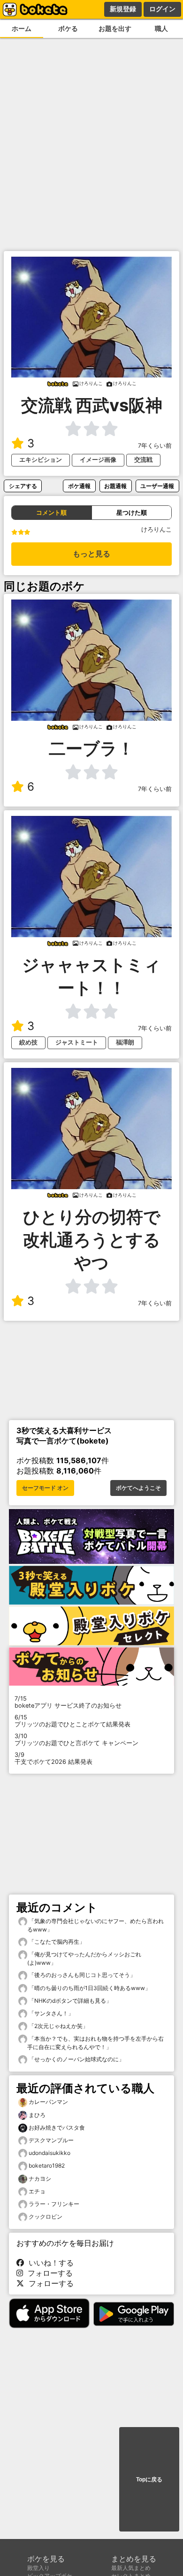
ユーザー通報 (157, 486)
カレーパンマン (48, 2102)
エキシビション (41, 460)
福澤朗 (125, 1042)
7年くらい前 (155, 446)
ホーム (22, 28)
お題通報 (115, 486)
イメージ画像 (98, 460)
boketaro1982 (47, 2165)
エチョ (37, 2191)
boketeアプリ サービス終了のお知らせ (68, 1702)
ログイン (162, 9)
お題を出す (115, 28)
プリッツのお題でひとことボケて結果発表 (72, 1721)
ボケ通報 (79, 486)
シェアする (23, 486)
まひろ (37, 2115)
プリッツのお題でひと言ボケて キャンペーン (76, 1740)
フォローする (48, 2273)
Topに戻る (149, 2480)
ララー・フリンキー (54, 2204)
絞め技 (28, 1042)
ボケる (68, 28)
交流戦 (143, 460)
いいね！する (49, 2263)
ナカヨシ (40, 2179)
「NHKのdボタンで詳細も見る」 (69, 2001)
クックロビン (46, 2217)
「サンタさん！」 (50, 2013)
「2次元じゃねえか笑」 (58, 2026)
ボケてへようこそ (138, 1488)
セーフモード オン (45, 1488)
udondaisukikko (50, 2153)
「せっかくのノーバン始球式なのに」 (76, 2059)
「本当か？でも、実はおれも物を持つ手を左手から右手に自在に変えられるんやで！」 (95, 2043)
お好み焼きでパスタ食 (57, 2128)
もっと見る (91, 554)
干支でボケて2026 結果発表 (53, 1758)
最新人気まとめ (131, 2568)
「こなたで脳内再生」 (56, 1942)
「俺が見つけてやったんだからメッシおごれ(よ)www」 (84, 1958)
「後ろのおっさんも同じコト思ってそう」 (81, 1975)
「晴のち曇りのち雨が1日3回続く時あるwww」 (89, 1988)
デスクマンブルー (51, 2140)
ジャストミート (77, 1042)
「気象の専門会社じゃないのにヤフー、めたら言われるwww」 (95, 1925)
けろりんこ (156, 529)
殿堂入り (38, 2568)
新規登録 (123, 9)
